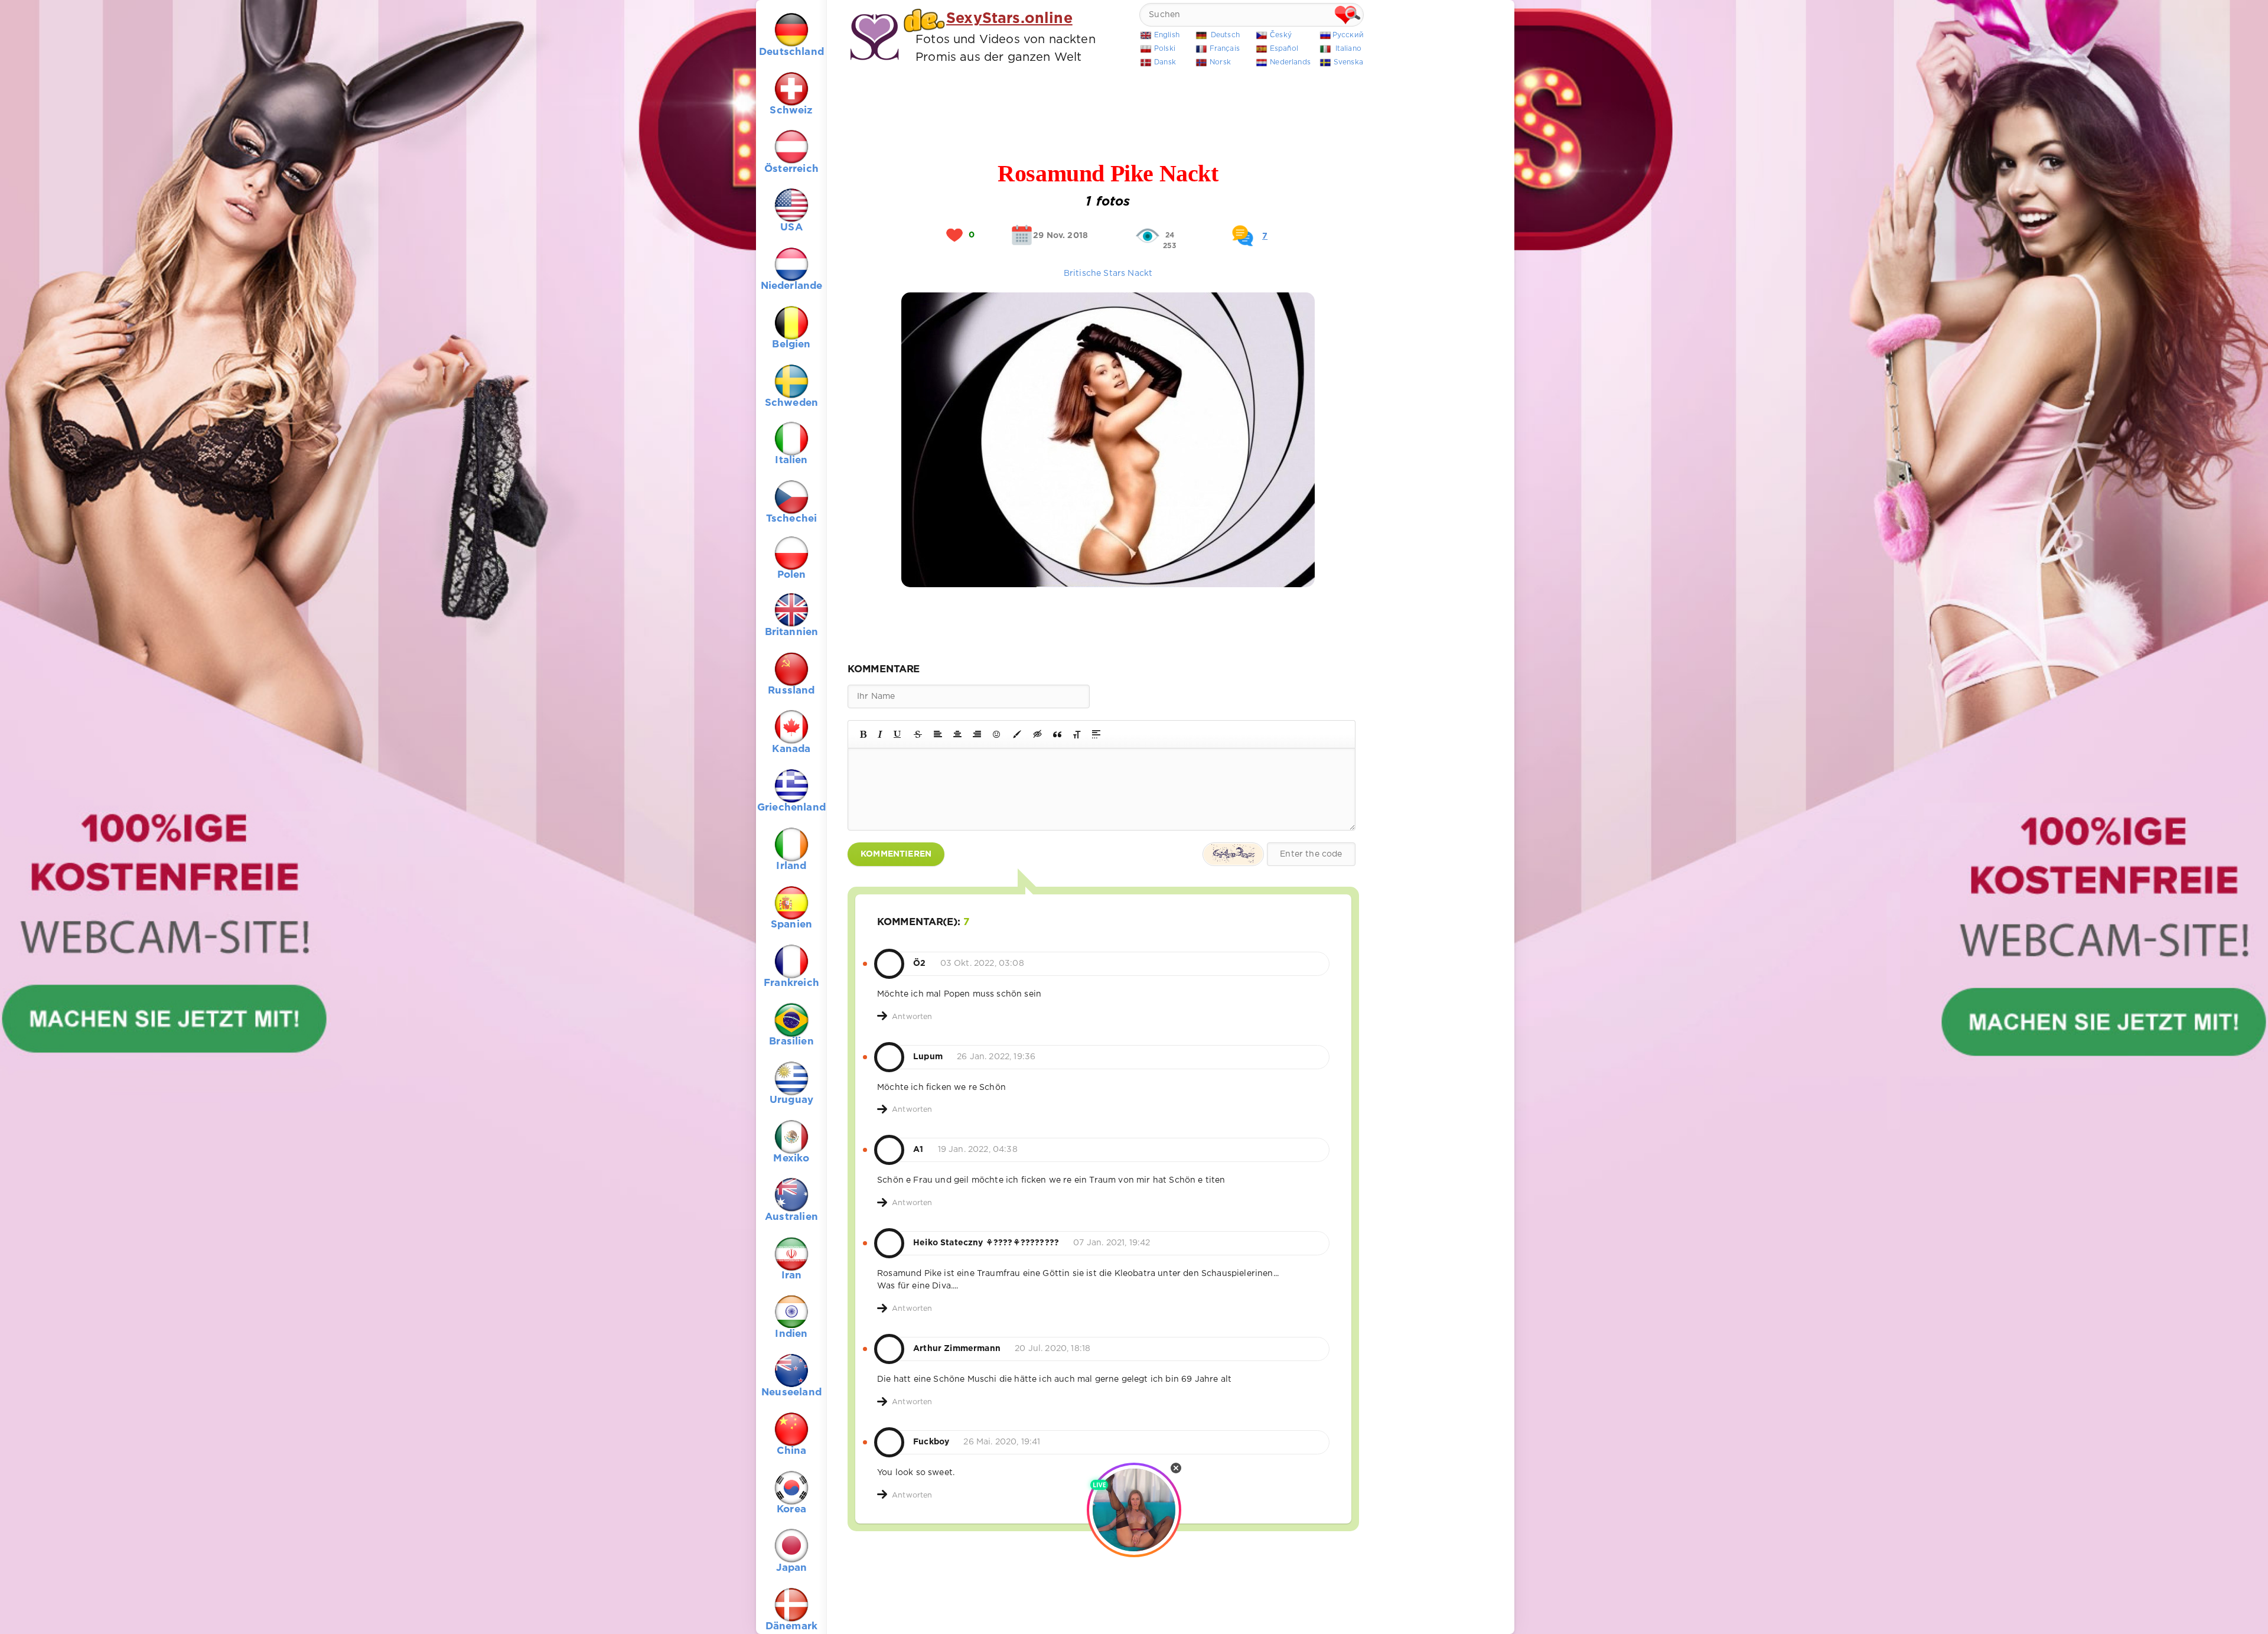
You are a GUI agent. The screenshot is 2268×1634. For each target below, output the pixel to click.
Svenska (1348, 62)
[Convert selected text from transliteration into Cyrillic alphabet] (1077, 734)
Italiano (1348, 49)
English (1167, 35)
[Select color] (1017, 734)
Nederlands (1290, 62)
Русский (1348, 35)
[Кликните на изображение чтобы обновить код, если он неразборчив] (1233, 854)
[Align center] (957, 734)
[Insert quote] (1057, 734)
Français (1225, 49)
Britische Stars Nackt (1108, 274)
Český (1281, 35)
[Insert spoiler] (1096, 734)
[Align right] (977, 734)
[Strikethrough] (918, 734)
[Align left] (938, 734)
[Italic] (880, 734)
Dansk (1165, 62)
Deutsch (1225, 35)
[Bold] (863, 734)
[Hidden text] (1038, 734)
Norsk (1220, 62)
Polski (1165, 49)
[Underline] (898, 734)
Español (1284, 49)
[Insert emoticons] (997, 734)
